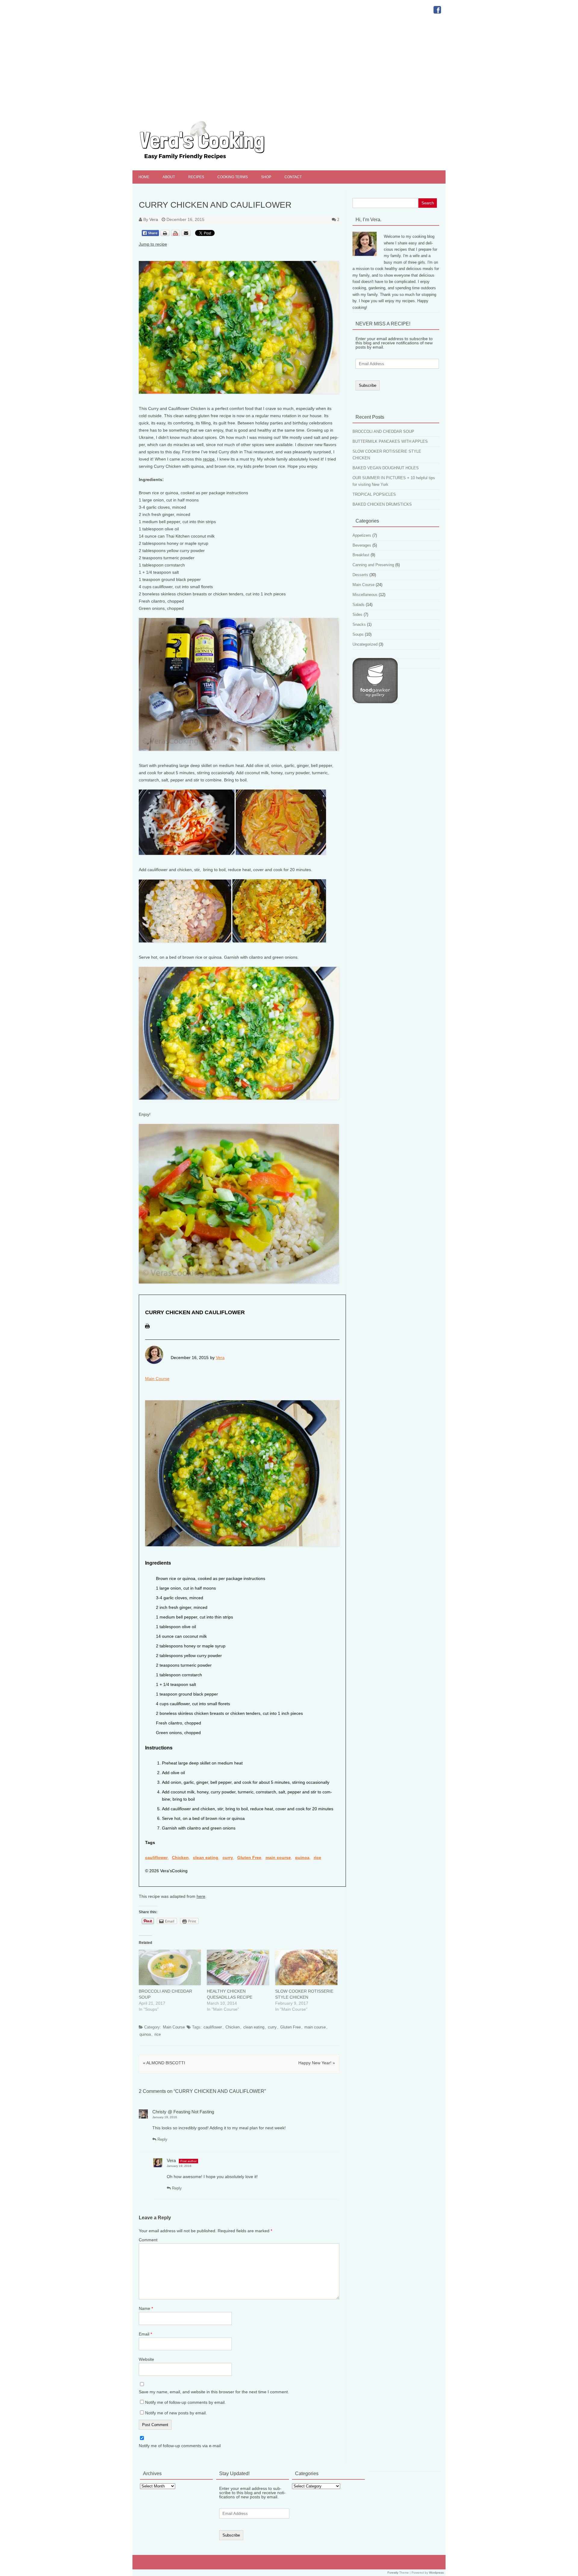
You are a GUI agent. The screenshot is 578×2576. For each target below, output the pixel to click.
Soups (358, 634)
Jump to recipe (153, 244)
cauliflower (156, 1858)
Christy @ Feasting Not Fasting (183, 2112)
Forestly (393, 2573)
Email (145, 2334)
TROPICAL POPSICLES (374, 494)
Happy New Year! (317, 2063)
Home (144, 177)
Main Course (157, 1379)
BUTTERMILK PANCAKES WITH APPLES (390, 441)
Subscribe (368, 385)
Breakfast (361, 555)
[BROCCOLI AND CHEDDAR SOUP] (170, 1967)
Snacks (359, 624)
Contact (293, 177)
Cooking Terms (233, 177)
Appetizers (362, 535)
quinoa (302, 1858)
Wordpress (436, 2573)
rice (317, 1858)
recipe (209, 459)
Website (146, 2359)
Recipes (196, 177)
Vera (154, 219)
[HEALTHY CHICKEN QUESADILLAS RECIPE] (238, 1967)
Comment (148, 2240)
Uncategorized (365, 644)
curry (228, 1858)
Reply (162, 2139)
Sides (357, 615)
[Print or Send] (176, 238)
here (201, 1896)
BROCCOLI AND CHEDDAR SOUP (383, 431)
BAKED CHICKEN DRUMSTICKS (382, 504)
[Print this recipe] (147, 1330)
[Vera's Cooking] (213, 160)
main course (278, 1858)
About (169, 177)
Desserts (360, 575)
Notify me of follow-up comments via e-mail (180, 2446)
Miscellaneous (365, 595)
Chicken (180, 1858)
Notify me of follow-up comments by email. (185, 2402)
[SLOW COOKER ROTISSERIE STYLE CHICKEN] (306, 1967)
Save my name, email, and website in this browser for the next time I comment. (214, 2392)
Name (146, 2308)
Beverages (362, 545)
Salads (359, 605)
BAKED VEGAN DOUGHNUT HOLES (386, 468)
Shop (266, 177)
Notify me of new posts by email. (176, 2413)
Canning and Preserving (373, 565)
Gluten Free (249, 1858)
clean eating (206, 1858)
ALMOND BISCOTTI (164, 2063)
